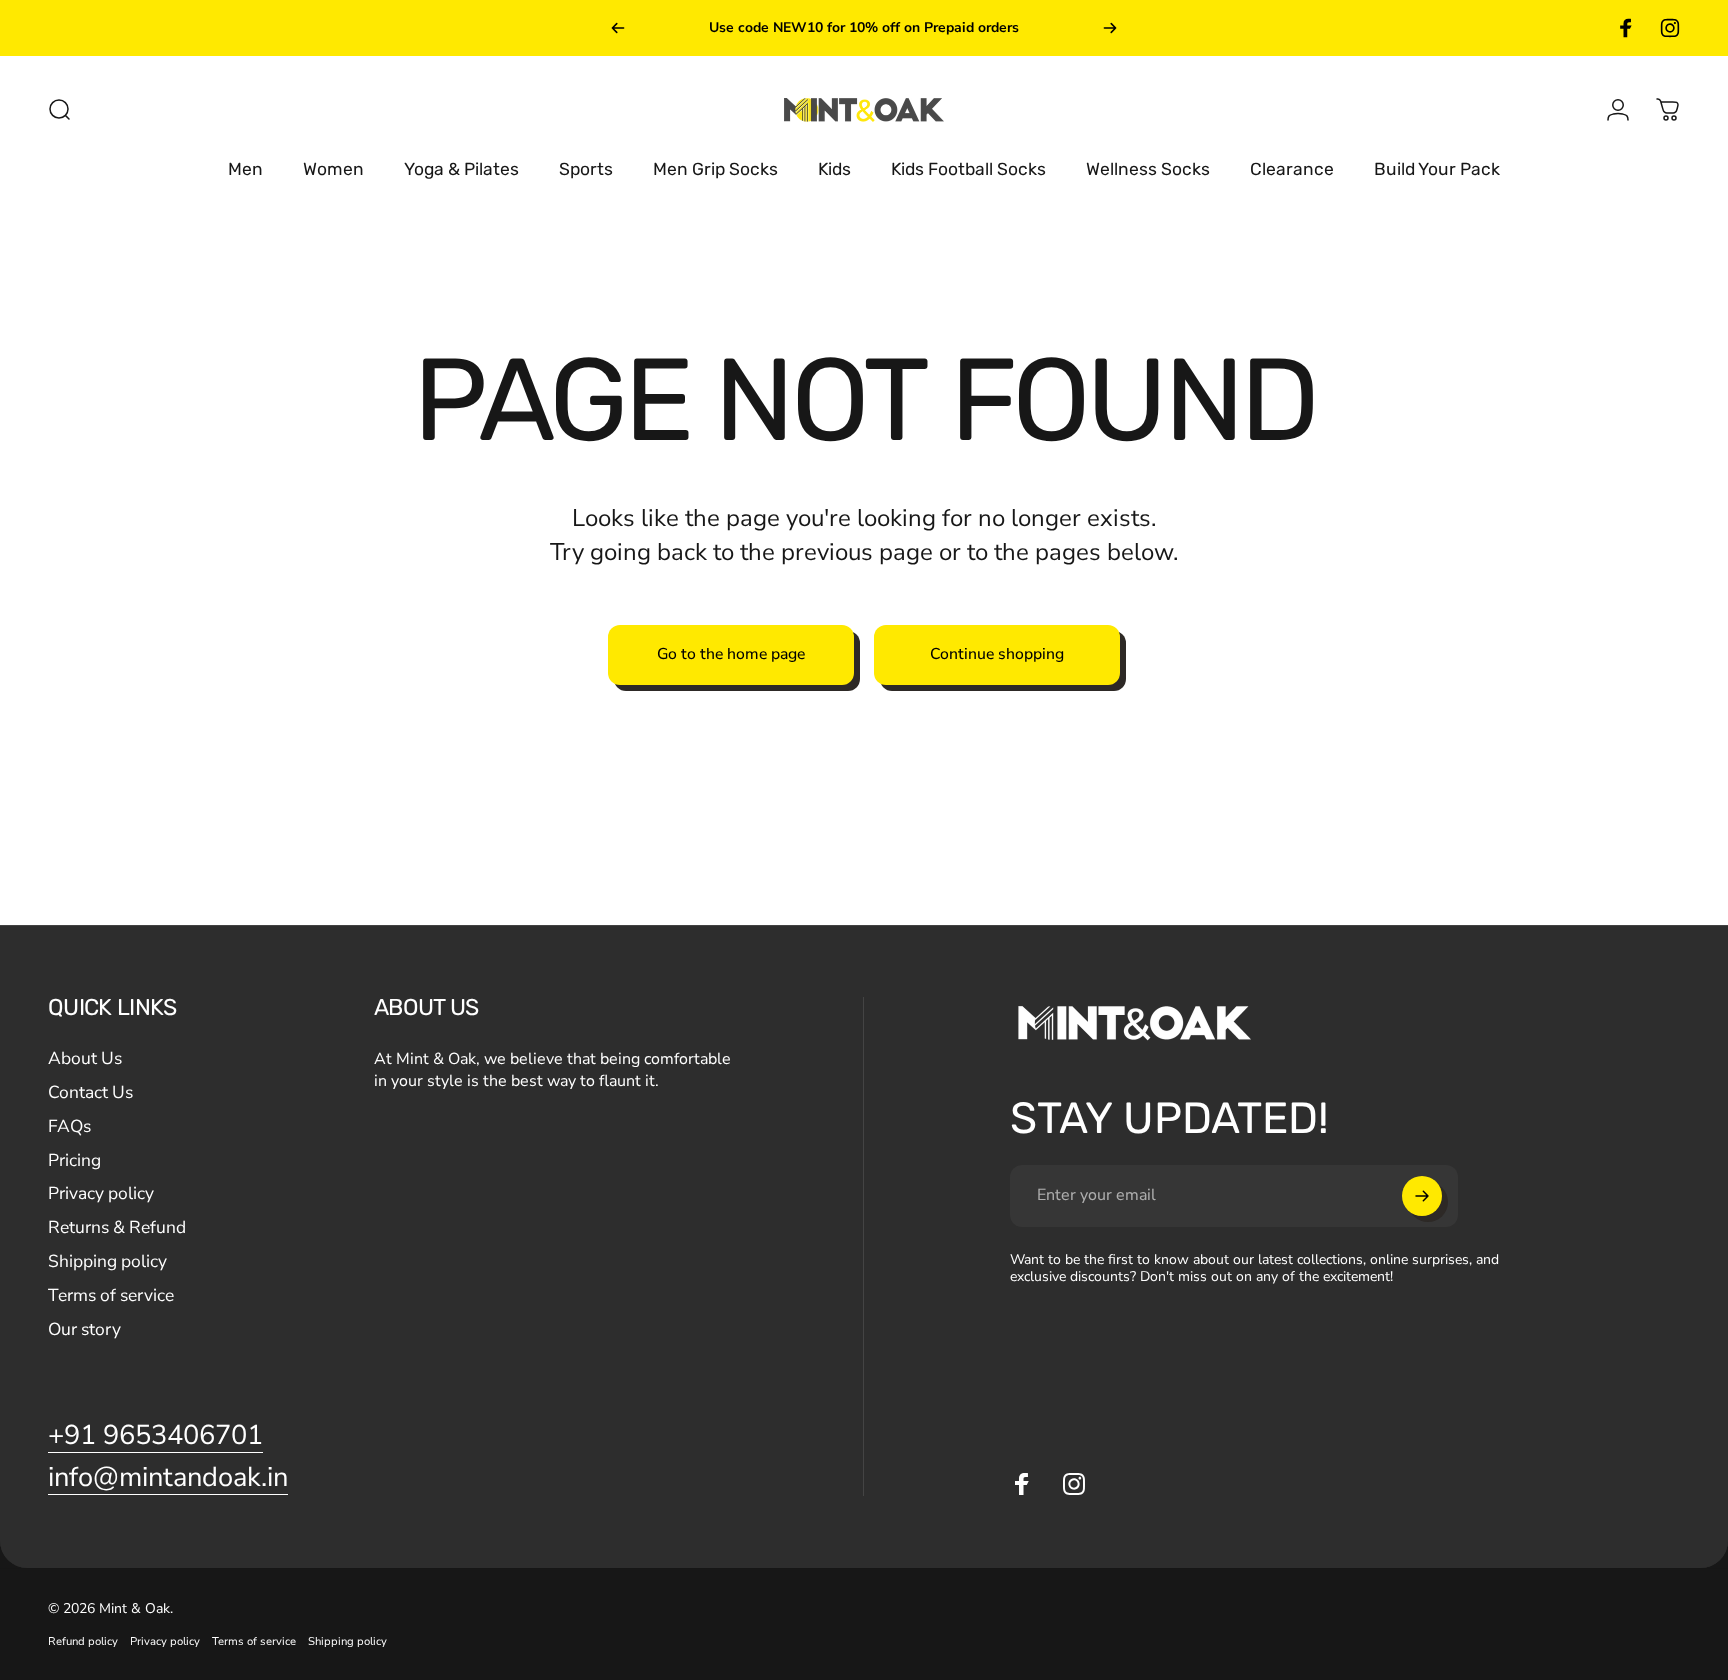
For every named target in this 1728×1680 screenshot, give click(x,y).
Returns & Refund (117, 1228)
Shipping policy (107, 1262)
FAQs (69, 1127)
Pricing (74, 1161)
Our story (84, 1330)
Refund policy (83, 1641)
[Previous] (618, 28)
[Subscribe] (1422, 1196)
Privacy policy (101, 1194)
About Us (85, 1059)
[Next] (1110, 28)
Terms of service (111, 1296)
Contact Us (90, 1093)
